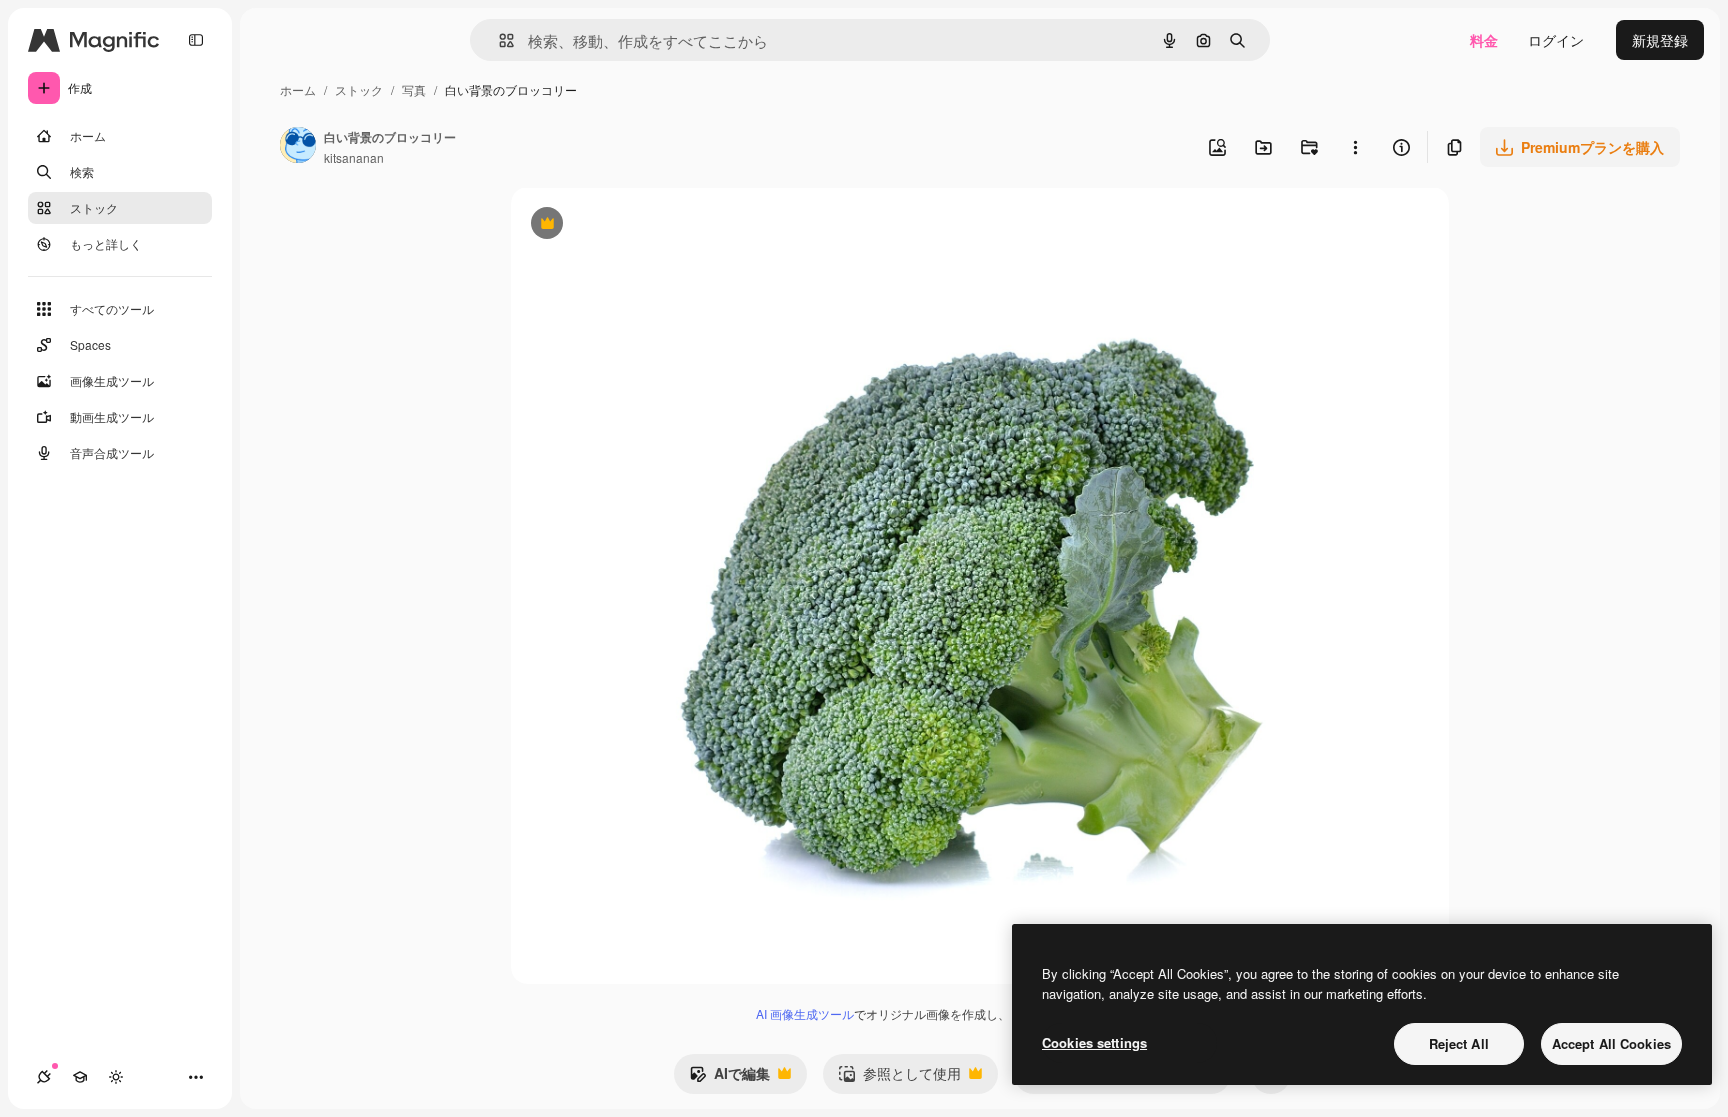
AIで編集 (729, 1078)
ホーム (298, 89)
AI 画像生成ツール (805, 1013)
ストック (359, 89)
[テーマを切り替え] (116, 1077)
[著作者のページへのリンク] (298, 147)
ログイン (1556, 40)
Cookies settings (1094, 1042)
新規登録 (1660, 40)
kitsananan (354, 157)
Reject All (1459, 1043)
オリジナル (648, 225)
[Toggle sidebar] (196, 40)
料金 (1484, 40)
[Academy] (80, 1077)
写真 (414, 89)
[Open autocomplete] (498, 40)
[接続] (44, 1077)
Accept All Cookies (1611, 1043)
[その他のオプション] (1355, 147)
